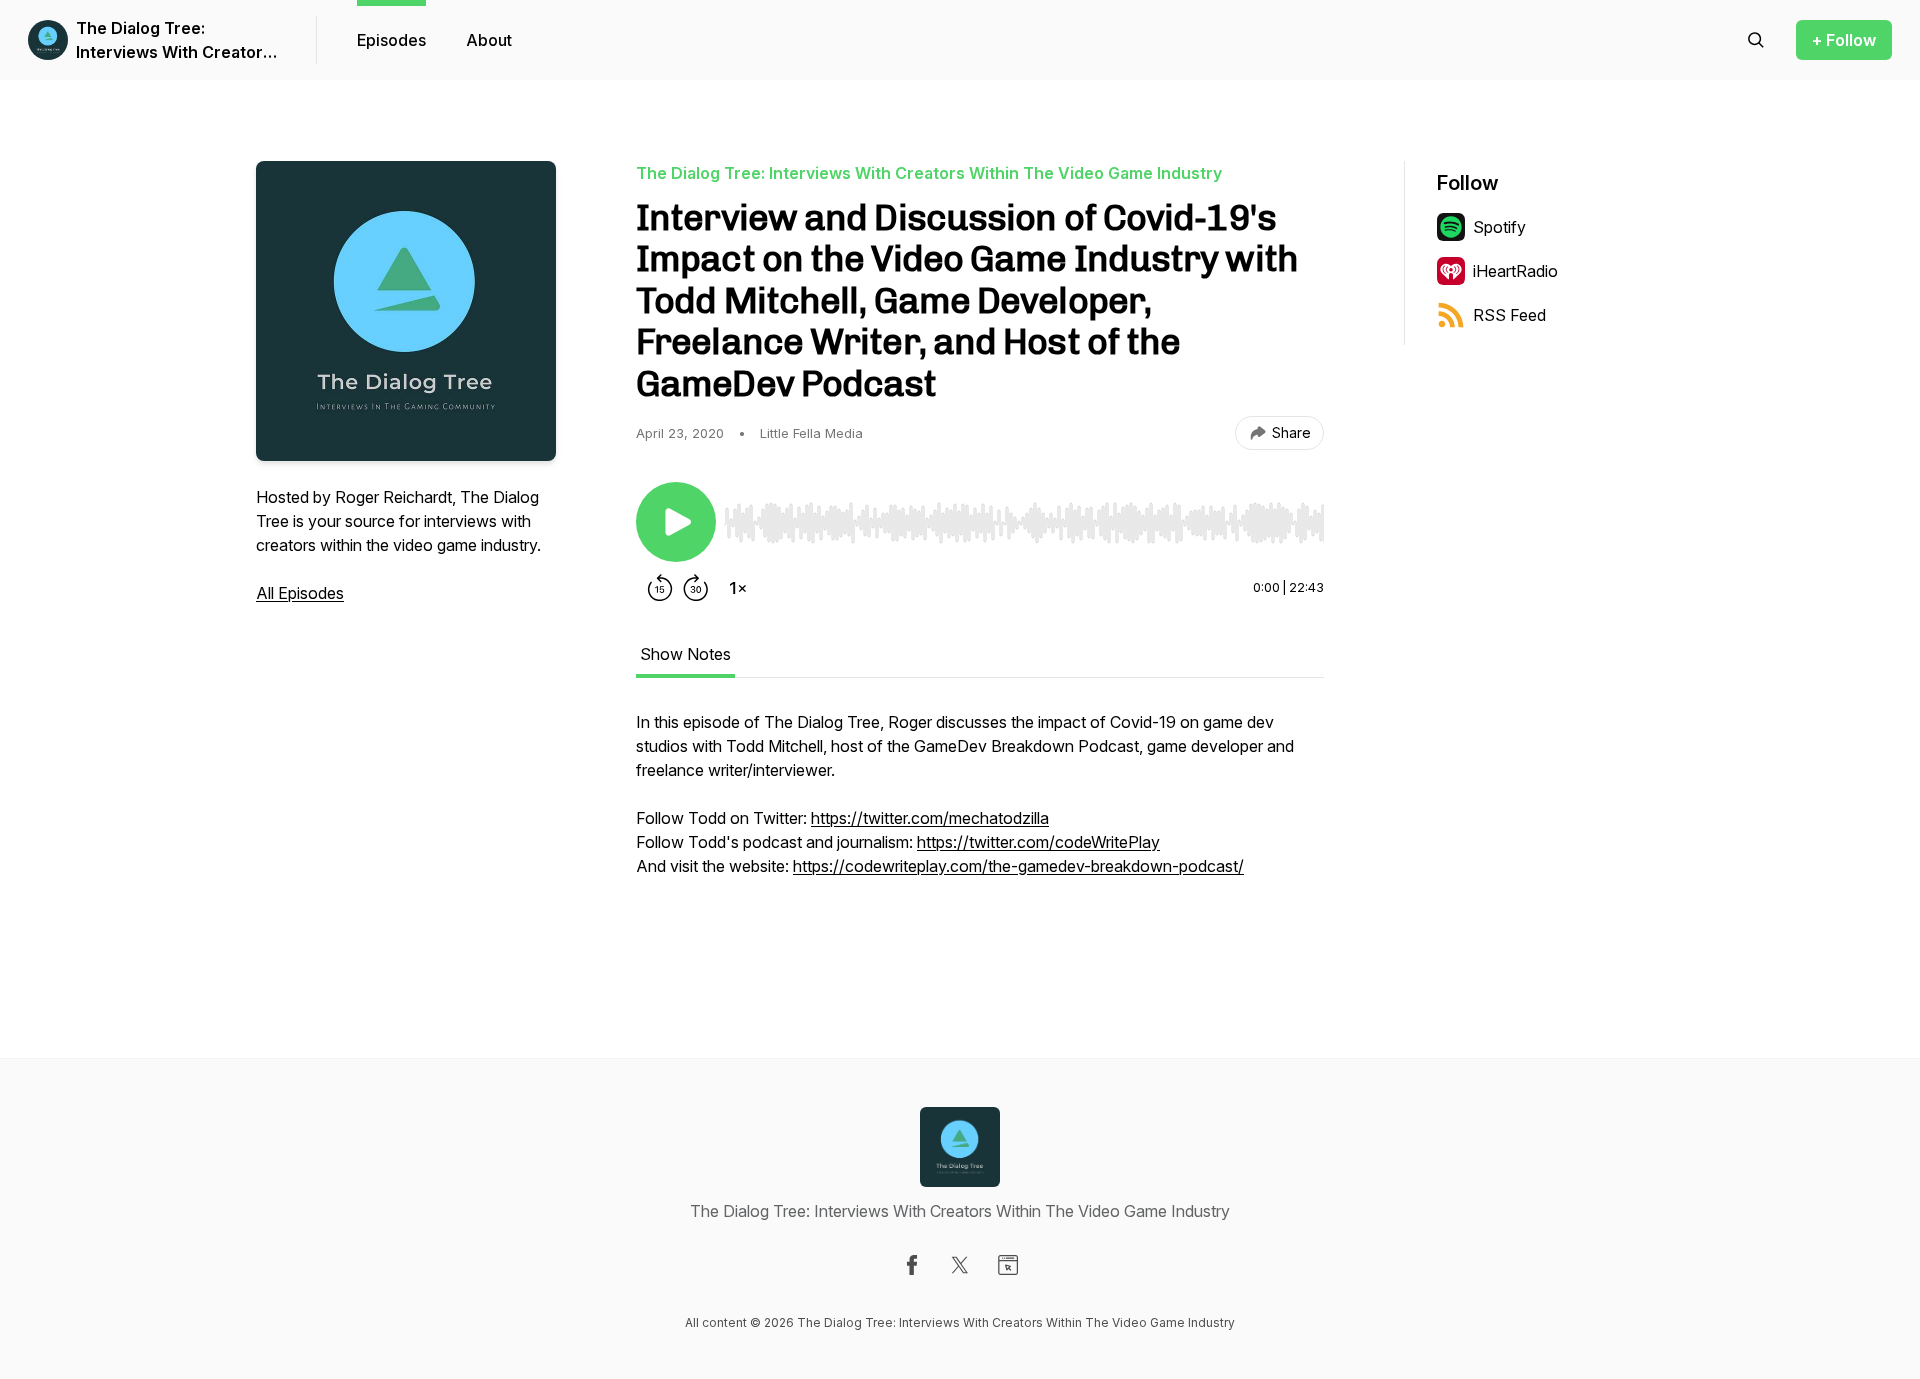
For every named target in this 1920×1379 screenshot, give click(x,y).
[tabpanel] (980, 828)
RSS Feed (1509, 315)
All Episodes (300, 593)
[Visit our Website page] (1008, 1265)
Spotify (1499, 227)
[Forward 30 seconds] (696, 588)
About (489, 40)
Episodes (391, 40)
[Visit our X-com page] (960, 1265)
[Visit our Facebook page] (912, 1265)
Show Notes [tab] (685, 654)
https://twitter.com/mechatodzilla (930, 818)
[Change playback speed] (738, 588)
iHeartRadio (1515, 271)
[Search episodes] (1756, 40)
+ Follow (1844, 40)
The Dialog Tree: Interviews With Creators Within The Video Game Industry (174, 41)
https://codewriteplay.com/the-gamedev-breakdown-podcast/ (1018, 866)
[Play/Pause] (676, 522)
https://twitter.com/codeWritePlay (1038, 842)
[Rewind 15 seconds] (660, 588)
